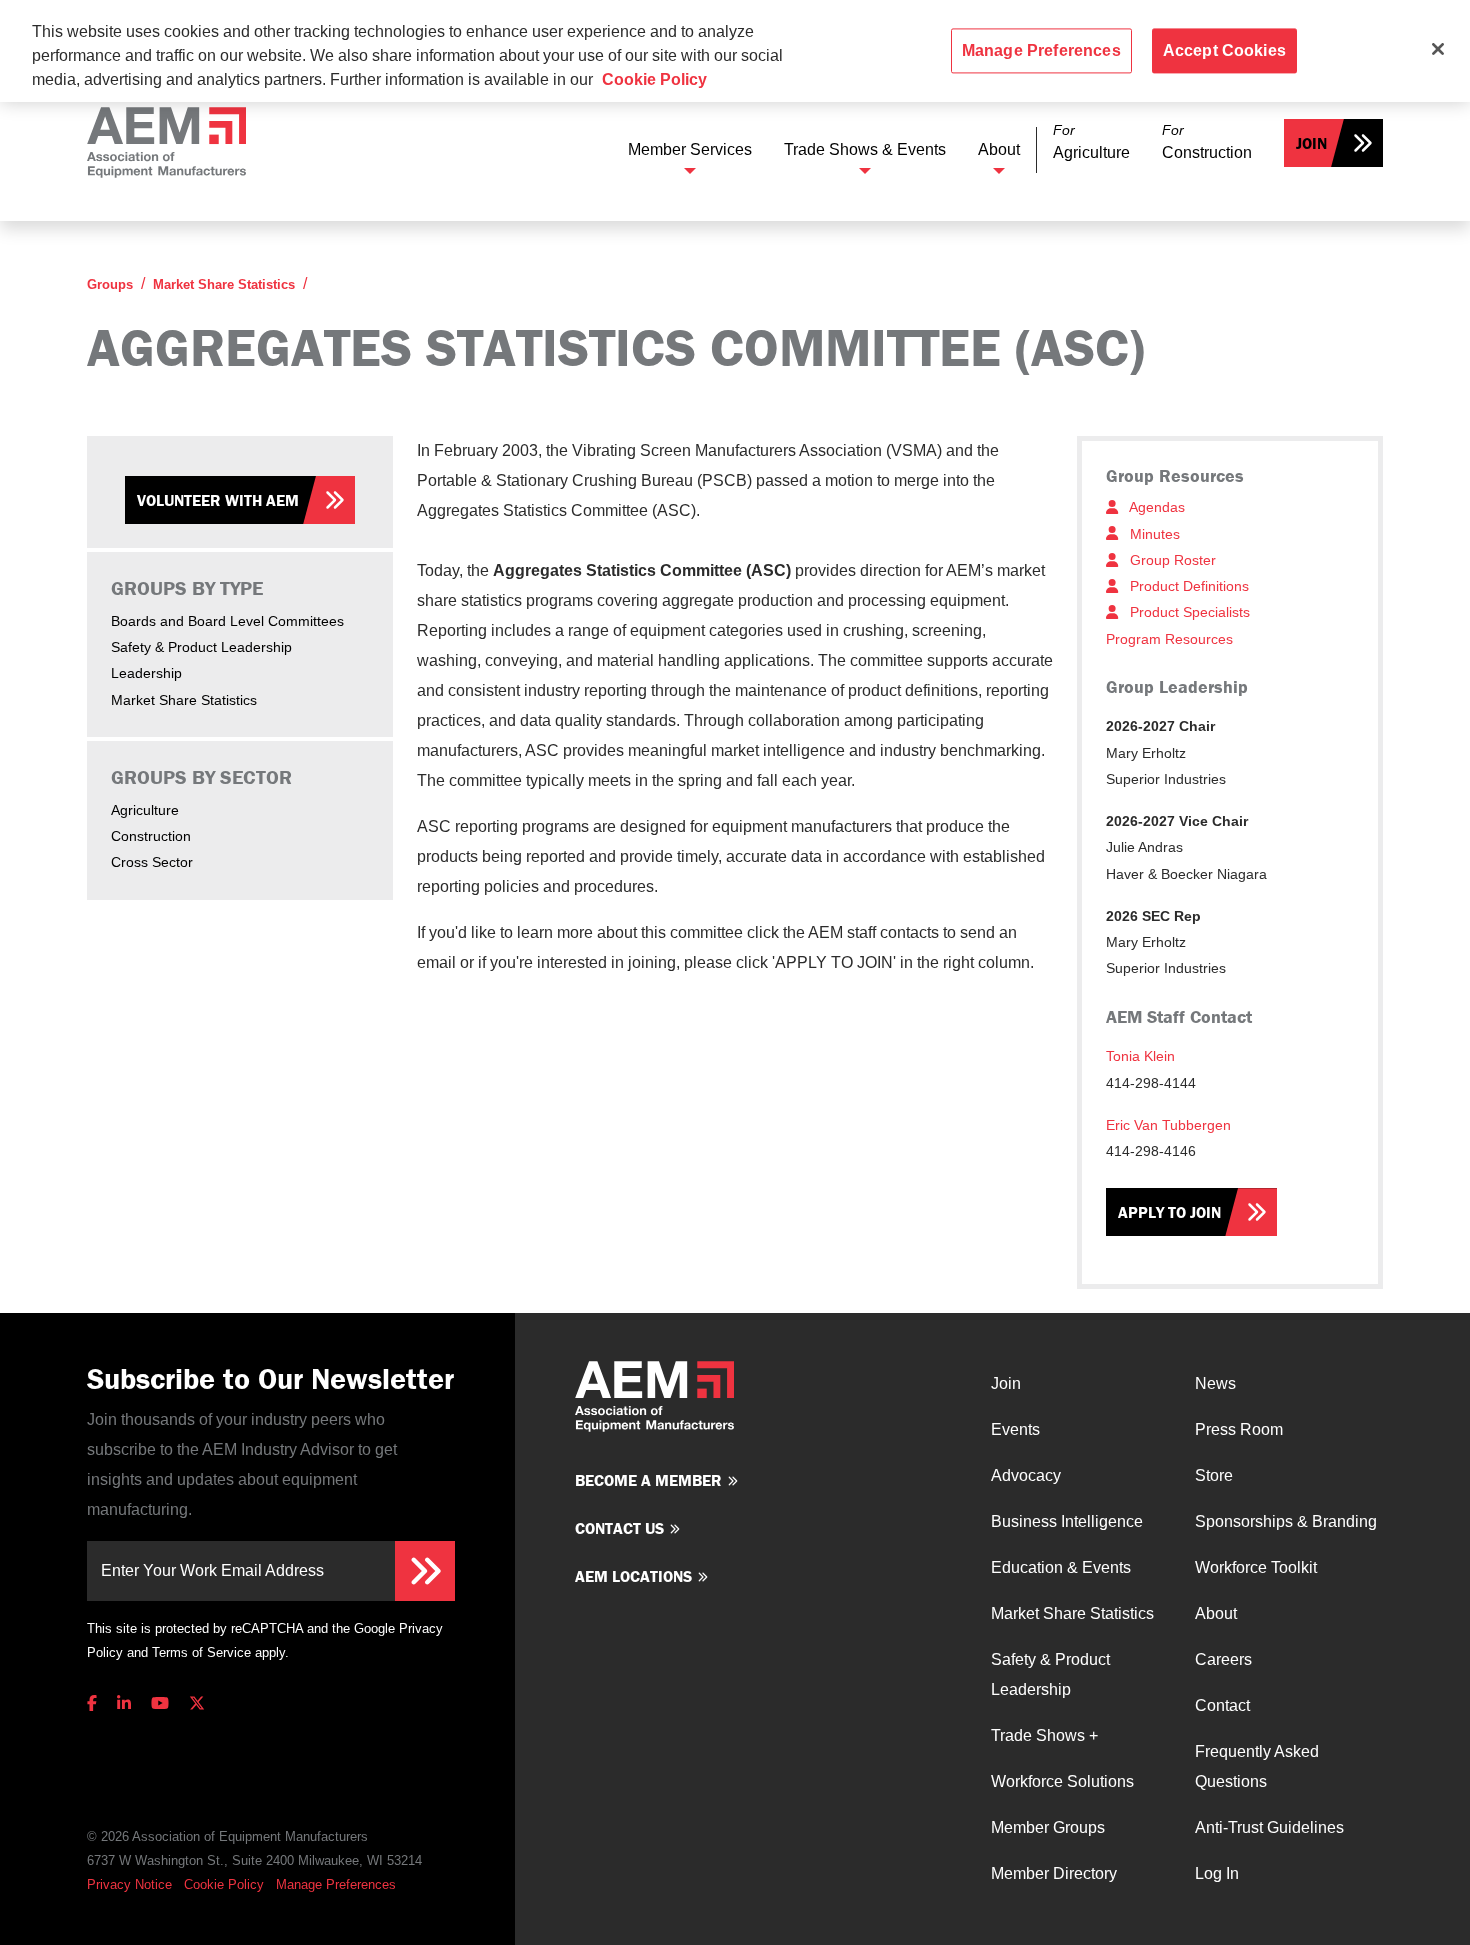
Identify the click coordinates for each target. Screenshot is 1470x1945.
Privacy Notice (129, 1884)
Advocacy (1026, 1475)
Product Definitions (1187, 586)
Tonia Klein (1140, 1056)
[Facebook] (96, 1703)
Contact (1222, 1705)
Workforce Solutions (1062, 1781)
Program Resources (1169, 639)
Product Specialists (1188, 612)
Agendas (1155, 507)
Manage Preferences (336, 1884)
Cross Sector (152, 862)
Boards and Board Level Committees (227, 621)
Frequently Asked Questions (1257, 1766)
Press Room (1239, 1429)
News (1215, 1383)
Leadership (146, 673)
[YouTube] (160, 1703)
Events (1015, 1429)
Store (1214, 1475)
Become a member (648, 1480)
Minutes (1153, 534)
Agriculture (145, 810)
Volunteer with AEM (218, 500)
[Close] (1438, 49)
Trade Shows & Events (865, 149)
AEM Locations (633, 1576)
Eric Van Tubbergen (1168, 1125)
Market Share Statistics (224, 284)
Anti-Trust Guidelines (1269, 1827)
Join (1311, 143)
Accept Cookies (1224, 50)
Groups (110, 284)
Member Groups (1048, 1827)
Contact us (619, 1528)
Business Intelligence (1067, 1521)
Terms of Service (201, 1652)
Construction (151, 836)
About (999, 149)
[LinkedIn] (124, 1703)
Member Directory (1054, 1873)
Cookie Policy (224, 1884)
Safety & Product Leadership (201, 647)
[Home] (166, 142)
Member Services (690, 149)
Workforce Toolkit (1256, 1567)
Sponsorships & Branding (1286, 1521)
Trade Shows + (1044, 1735)
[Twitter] (197, 1703)
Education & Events (1061, 1567)
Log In (1217, 1873)
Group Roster (1171, 560)
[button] (1091, 142)
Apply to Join (1169, 1212)
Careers (1223, 1659)
